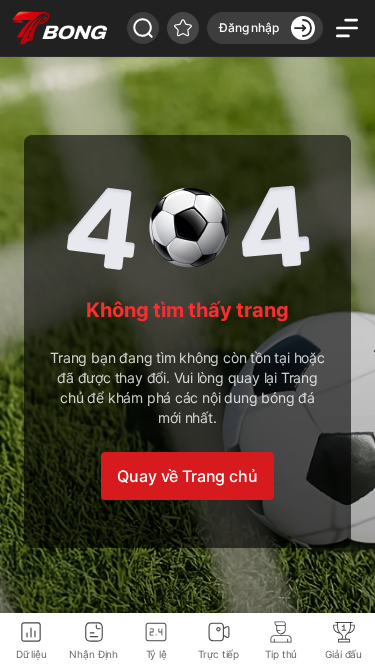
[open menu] (347, 28)
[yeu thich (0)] (183, 28)
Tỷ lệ (156, 654)
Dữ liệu (31, 654)
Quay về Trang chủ (187, 476)
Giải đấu (343, 654)
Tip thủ (281, 654)
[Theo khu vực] (143, 28)
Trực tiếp (218, 654)
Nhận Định (93, 654)
